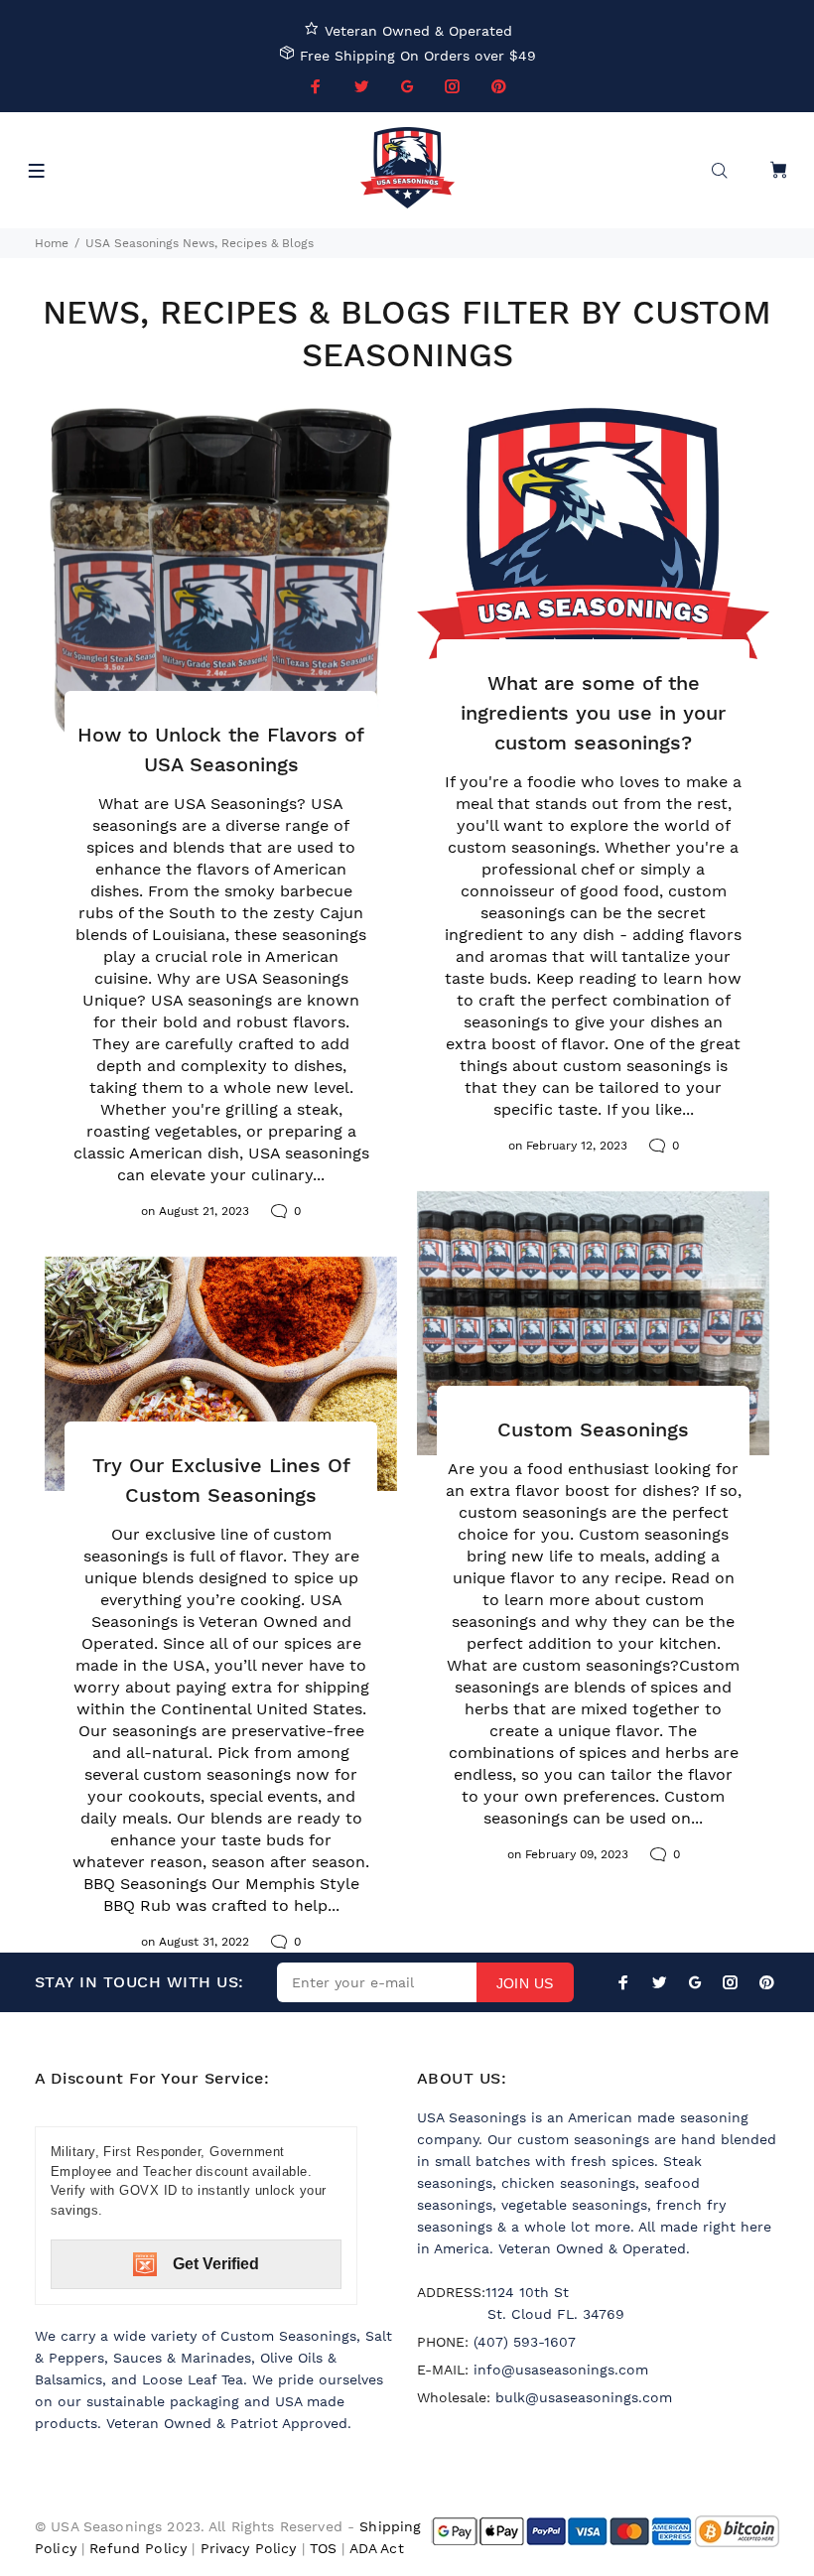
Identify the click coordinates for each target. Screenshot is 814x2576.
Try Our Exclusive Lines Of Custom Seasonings (221, 1480)
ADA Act (377, 2548)
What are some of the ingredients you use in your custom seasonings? (593, 713)
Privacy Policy (249, 2548)
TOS (323, 2548)
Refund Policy (138, 2548)
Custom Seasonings (593, 1429)
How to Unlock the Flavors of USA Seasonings (221, 749)
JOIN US (525, 1983)
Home (52, 243)
